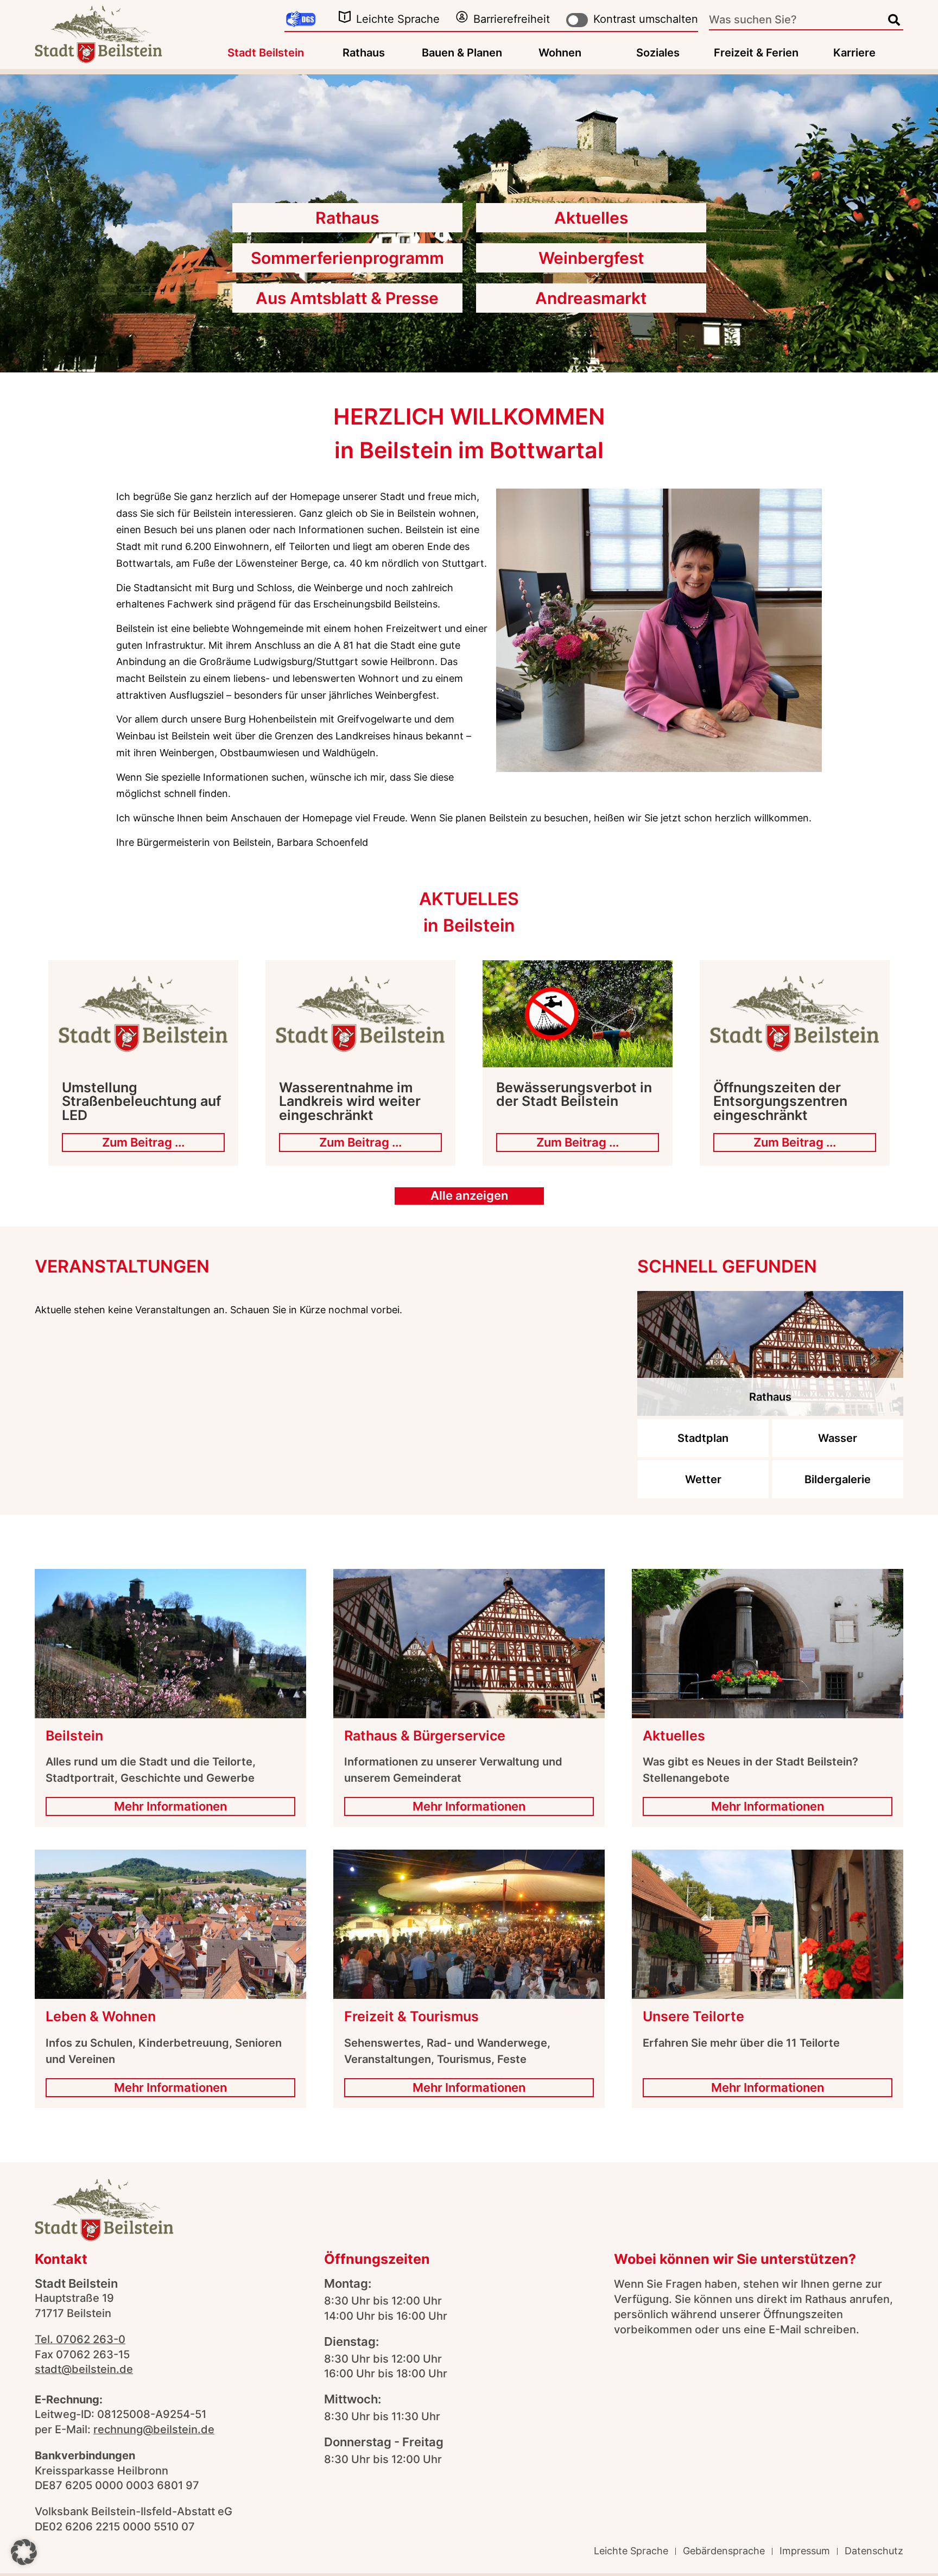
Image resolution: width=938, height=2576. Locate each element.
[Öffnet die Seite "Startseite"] (99, 34)
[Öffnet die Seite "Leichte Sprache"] (345, 17)
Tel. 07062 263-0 (80, 2339)
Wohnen (560, 53)
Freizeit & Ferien (756, 53)
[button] (24, 2552)
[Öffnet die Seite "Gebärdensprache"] (301, 20)
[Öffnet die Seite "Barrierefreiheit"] (462, 17)
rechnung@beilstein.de (154, 2429)
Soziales (658, 53)
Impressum (805, 2551)
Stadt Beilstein (266, 53)
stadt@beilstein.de (84, 2369)
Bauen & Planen (462, 53)
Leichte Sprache (398, 19)
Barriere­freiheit (512, 19)
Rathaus (364, 53)
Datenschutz (874, 2551)
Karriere (854, 53)
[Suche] (894, 20)
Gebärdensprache (724, 2551)
